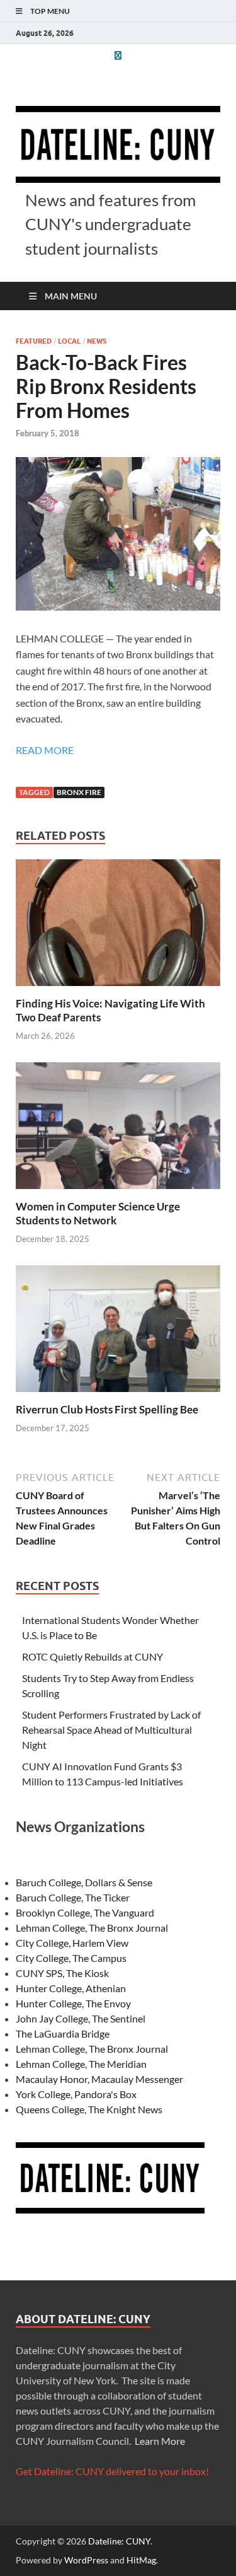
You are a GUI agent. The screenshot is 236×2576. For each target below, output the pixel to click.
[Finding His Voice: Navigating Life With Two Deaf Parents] (118, 926)
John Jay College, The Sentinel (81, 2018)
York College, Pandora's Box (76, 2094)
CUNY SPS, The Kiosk (62, 1973)
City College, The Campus (71, 1958)
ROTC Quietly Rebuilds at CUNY (93, 1656)
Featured (34, 341)
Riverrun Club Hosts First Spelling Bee (107, 1409)
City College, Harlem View (72, 1943)
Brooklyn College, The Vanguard (85, 1912)
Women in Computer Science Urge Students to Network (98, 1213)
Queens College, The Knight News (89, 2109)
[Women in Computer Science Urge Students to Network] (118, 1129)
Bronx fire (79, 792)
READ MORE (45, 750)
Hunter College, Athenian (71, 1988)
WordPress (86, 2560)
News (97, 341)
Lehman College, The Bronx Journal (92, 1928)
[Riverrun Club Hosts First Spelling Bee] (118, 1332)
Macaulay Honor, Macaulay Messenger (99, 2079)
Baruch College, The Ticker (73, 1897)
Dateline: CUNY (119, 2541)
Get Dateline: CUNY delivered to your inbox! (112, 2471)
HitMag (141, 2560)
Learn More (160, 2441)
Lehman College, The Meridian (81, 2064)
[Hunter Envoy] (118, 55)
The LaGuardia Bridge (63, 2034)
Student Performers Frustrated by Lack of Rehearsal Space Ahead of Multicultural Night (111, 1730)
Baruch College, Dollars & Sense (84, 1882)
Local (69, 341)
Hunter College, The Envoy (73, 2003)
